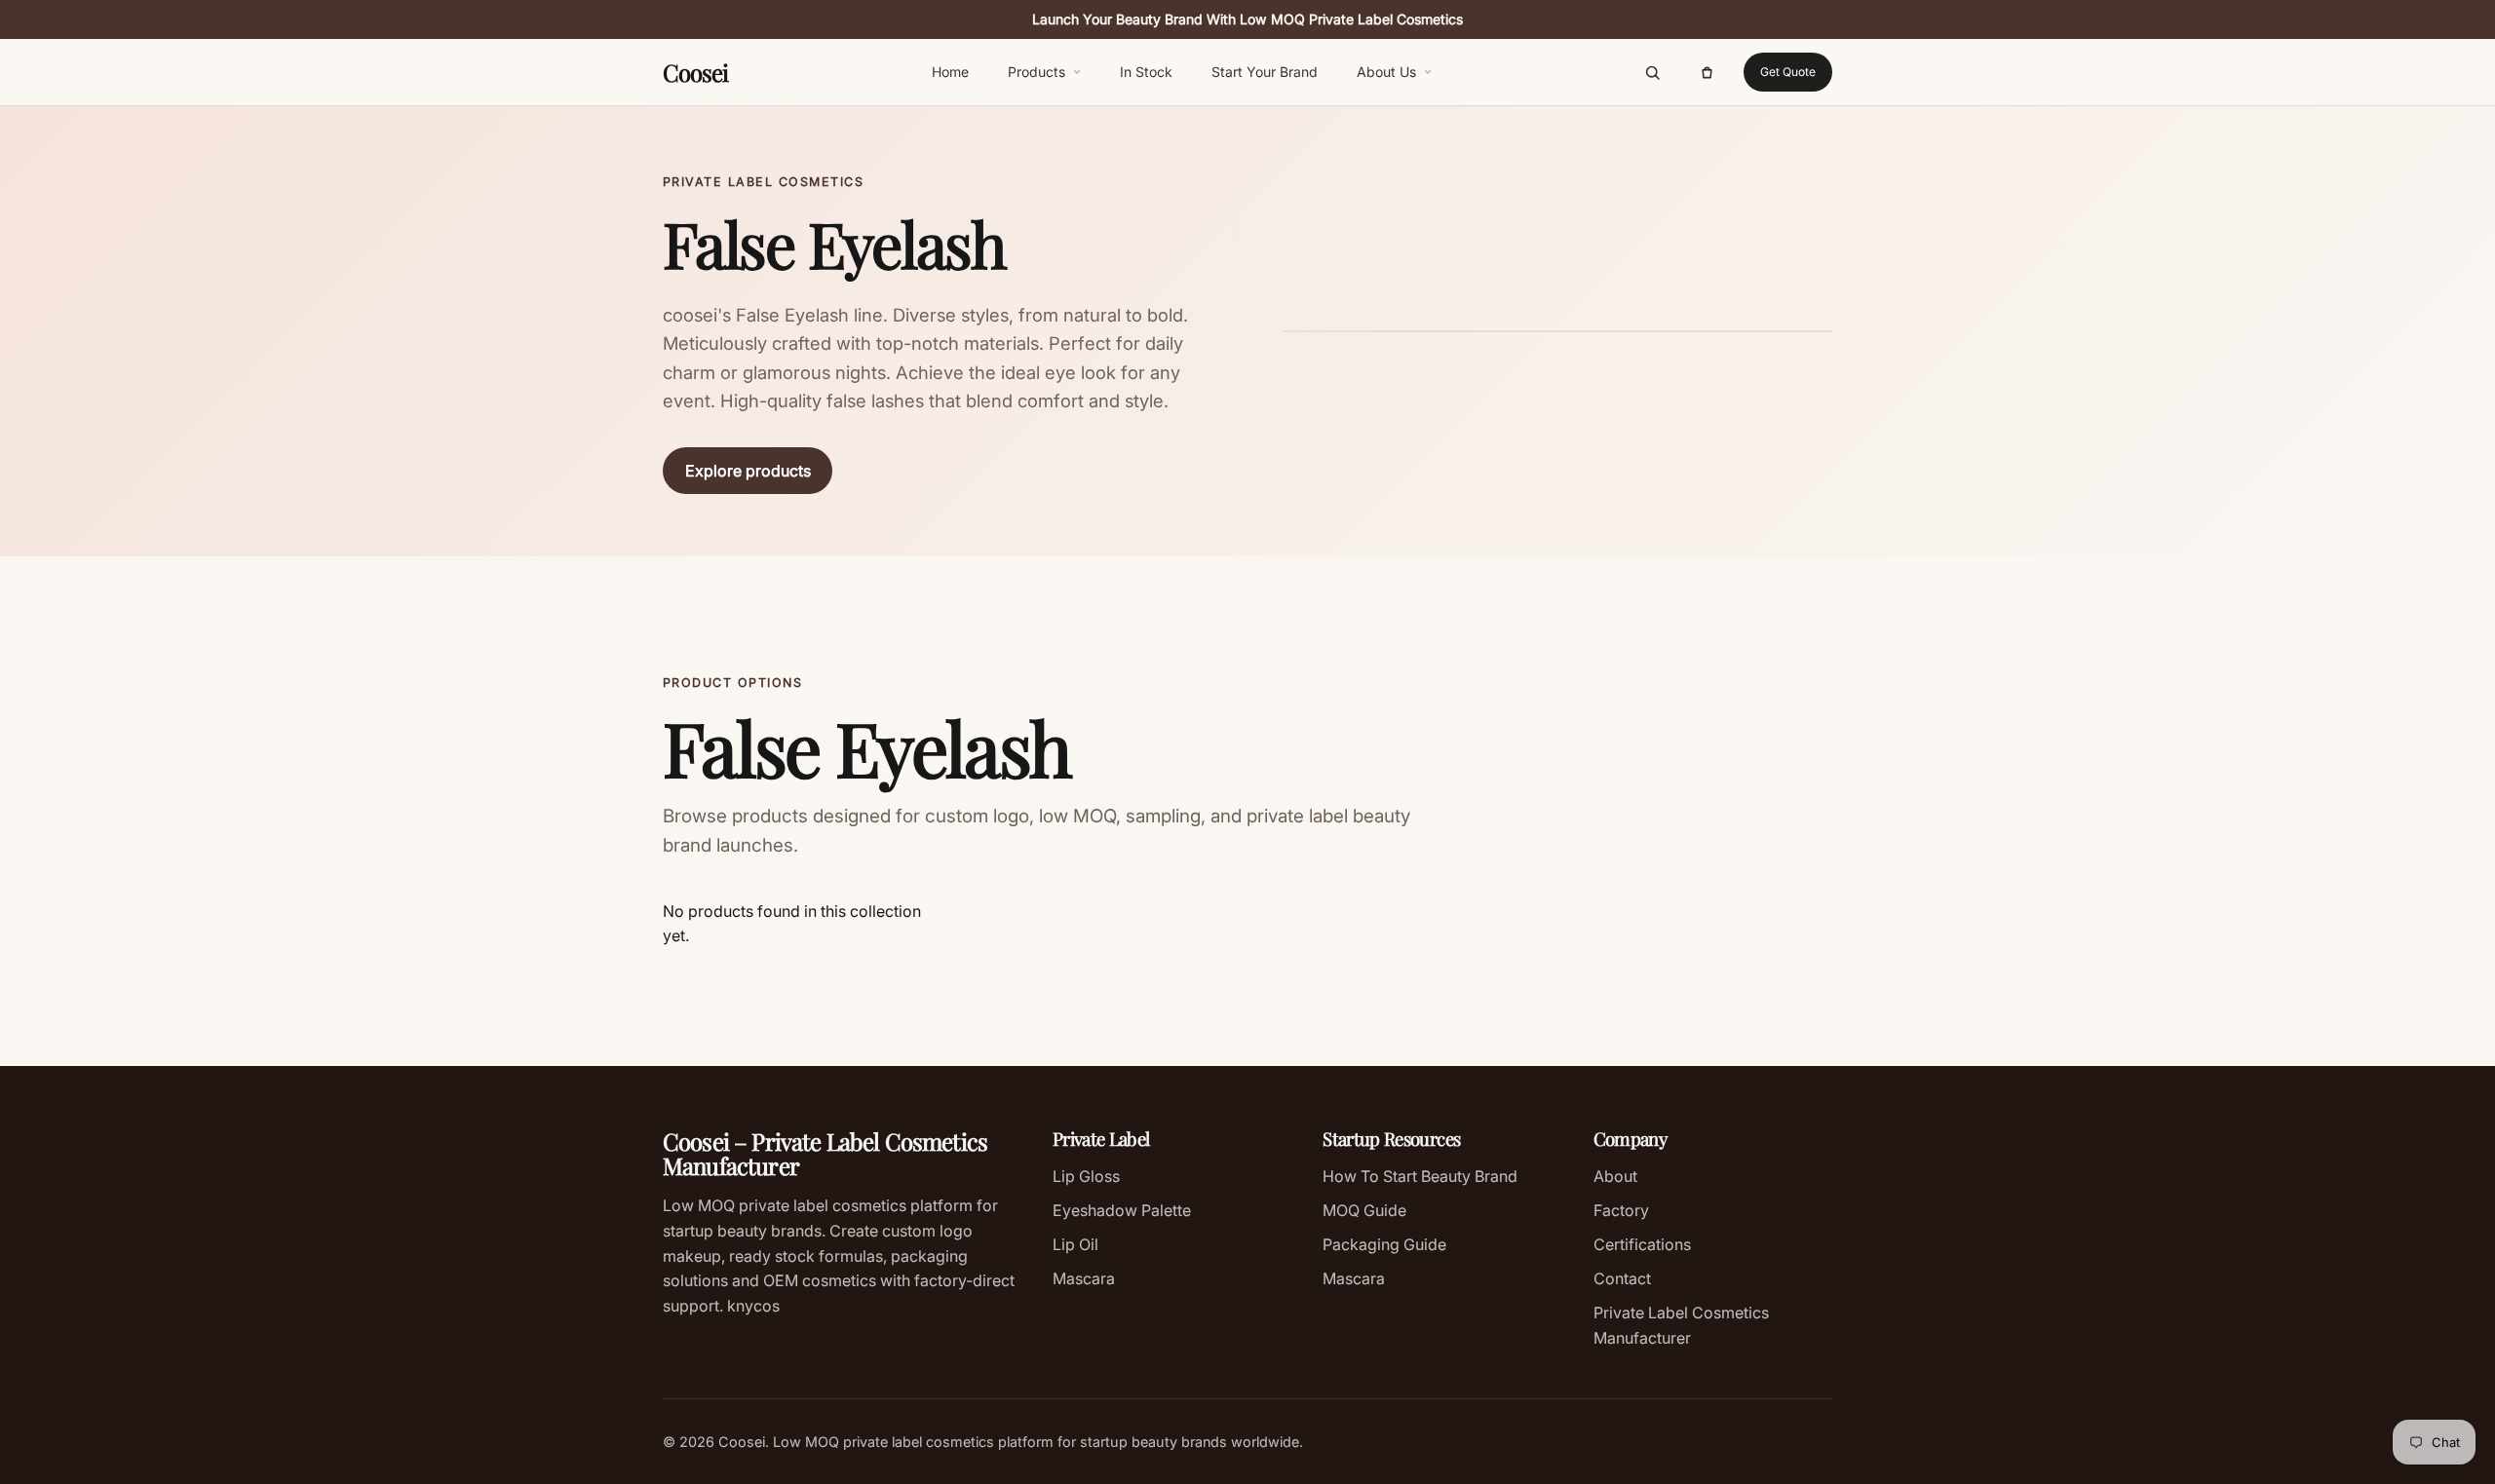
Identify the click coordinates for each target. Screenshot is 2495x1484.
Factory (1621, 1210)
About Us (1386, 72)
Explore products (748, 471)
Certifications (1642, 1244)
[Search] (1652, 72)
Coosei (695, 72)
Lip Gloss (1086, 1176)
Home (950, 72)
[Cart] (1707, 72)
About (1615, 1176)
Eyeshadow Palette (1122, 1210)
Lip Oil (1075, 1244)
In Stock (1146, 72)
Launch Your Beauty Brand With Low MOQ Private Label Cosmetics (1247, 19)
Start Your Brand (1265, 72)
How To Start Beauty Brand (1420, 1176)
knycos (751, 1306)
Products (1036, 72)
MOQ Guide (1364, 1210)
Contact (1622, 1278)
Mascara (1084, 1278)
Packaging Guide (1384, 1244)
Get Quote (1788, 72)
